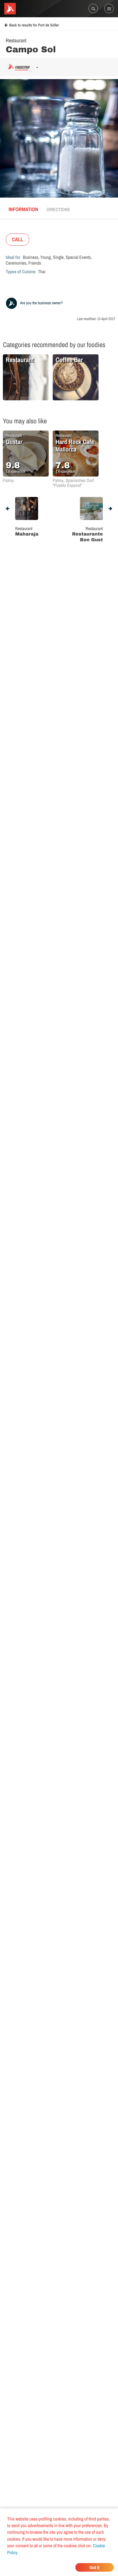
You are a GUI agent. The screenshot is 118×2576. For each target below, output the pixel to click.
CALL (17, 239)
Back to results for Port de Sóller (34, 25)
